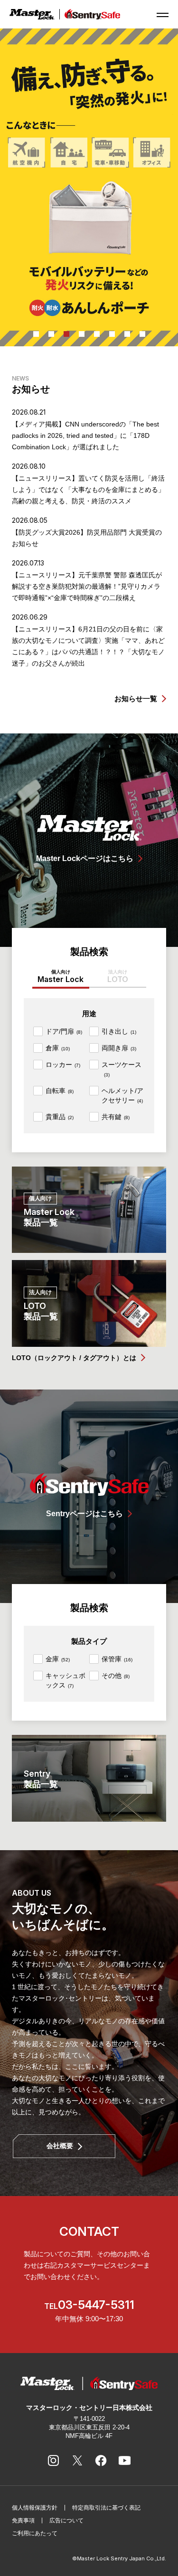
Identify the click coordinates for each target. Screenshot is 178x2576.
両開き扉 (119, 1048)
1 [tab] (36, 334)
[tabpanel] (89, 187)
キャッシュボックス (66, 1680)
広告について (66, 2520)
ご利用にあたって (35, 2533)
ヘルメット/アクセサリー (122, 1095)
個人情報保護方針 (35, 2508)
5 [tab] (97, 334)
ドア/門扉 (64, 1031)
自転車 (60, 1091)
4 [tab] (82, 334)
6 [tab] (112, 334)
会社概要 (60, 2146)
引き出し (119, 1031)
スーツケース (122, 1069)
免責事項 (23, 2520)
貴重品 (60, 1117)
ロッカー (63, 1065)
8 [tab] (142, 334)
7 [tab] (127, 334)
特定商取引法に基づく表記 (106, 2508)
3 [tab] (66, 334)
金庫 (58, 1659)
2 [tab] (51, 334)
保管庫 (117, 1659)
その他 (116, 1676)
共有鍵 (116, 1117)
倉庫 (58, 1048)
